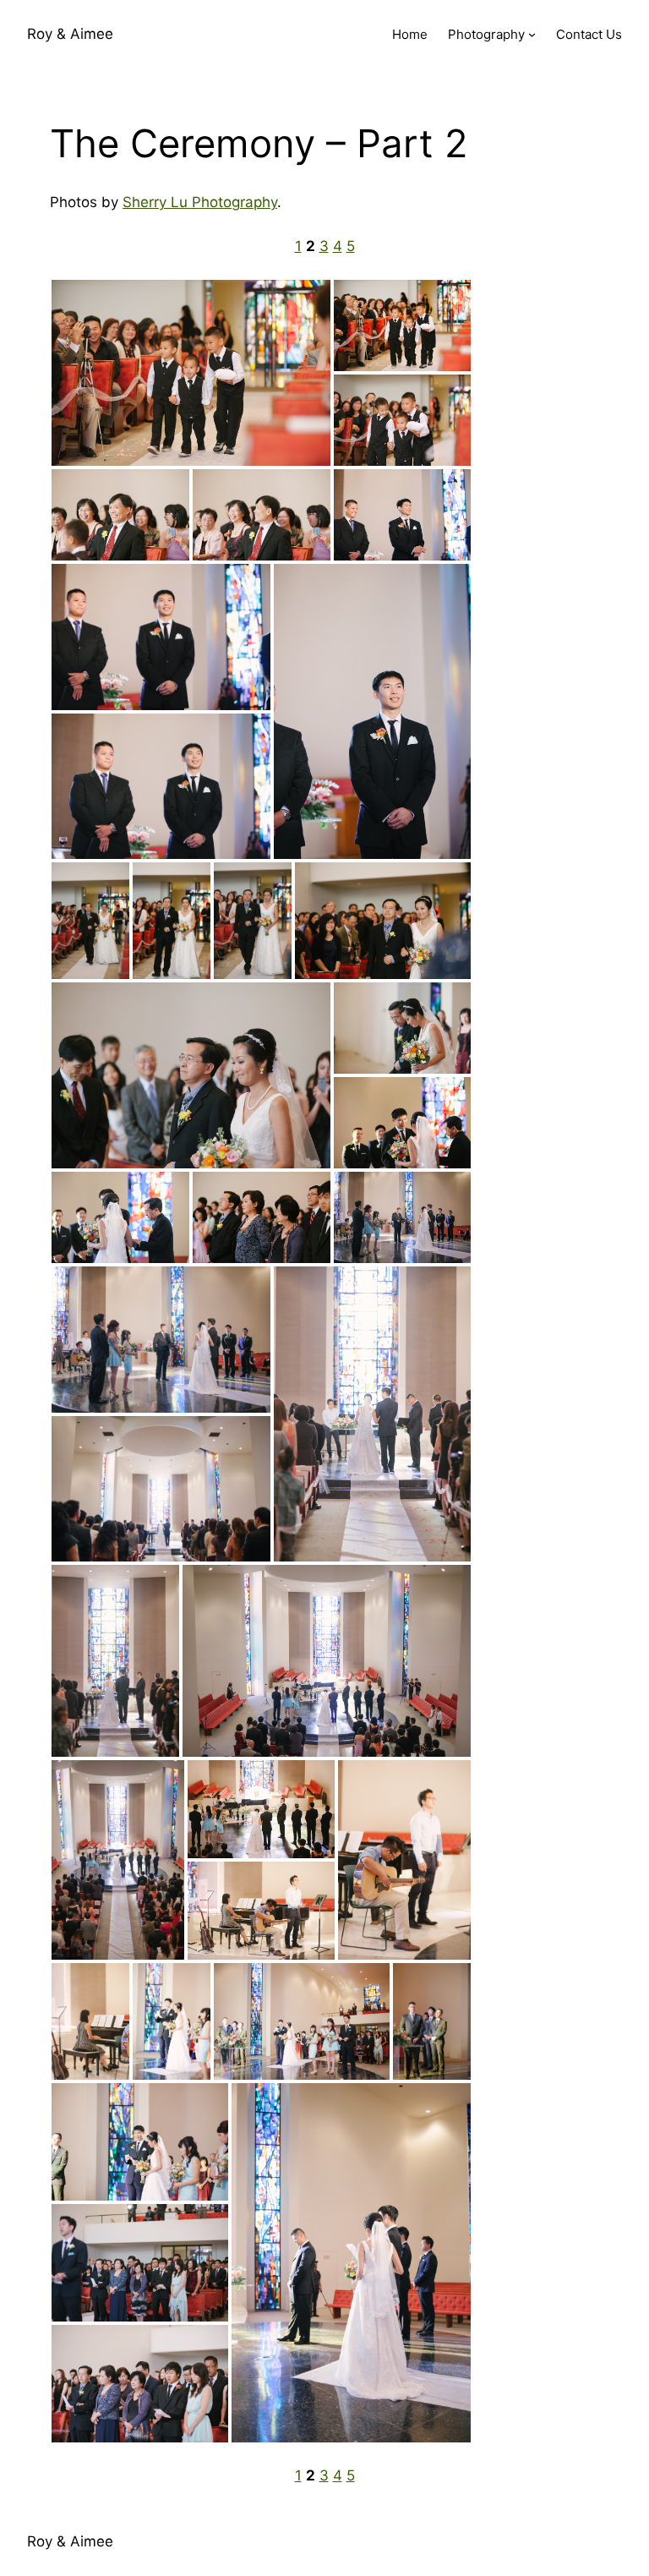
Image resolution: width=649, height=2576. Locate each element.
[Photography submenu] (532, 34)
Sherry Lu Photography (200, 202)
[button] (191, 373)
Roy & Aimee (70, 34)
